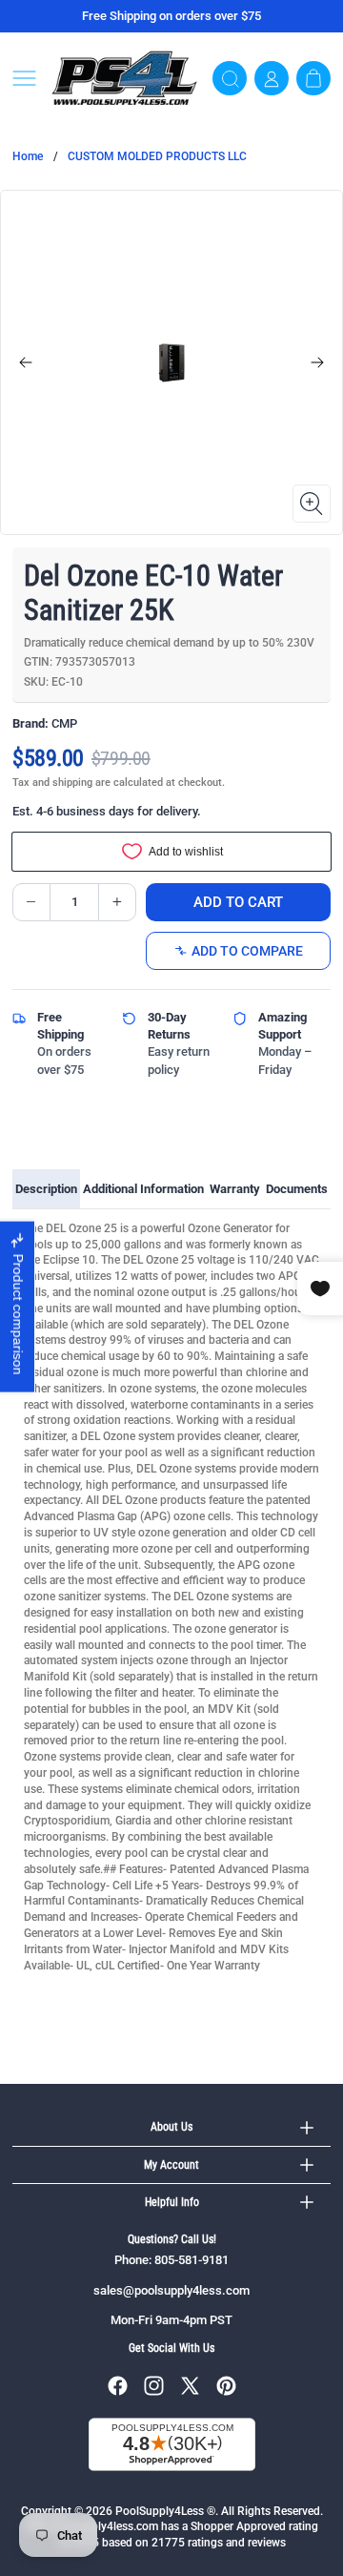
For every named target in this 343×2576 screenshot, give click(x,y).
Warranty (235, 1189)
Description (46, 1189)
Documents (297, 1189)
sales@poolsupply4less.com (171, 2290)
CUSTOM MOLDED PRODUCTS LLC (157, 156)
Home (28, 156)
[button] (24, 78)
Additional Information (143, 1189)
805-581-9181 (192, 2260)
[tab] (46, 1189)
